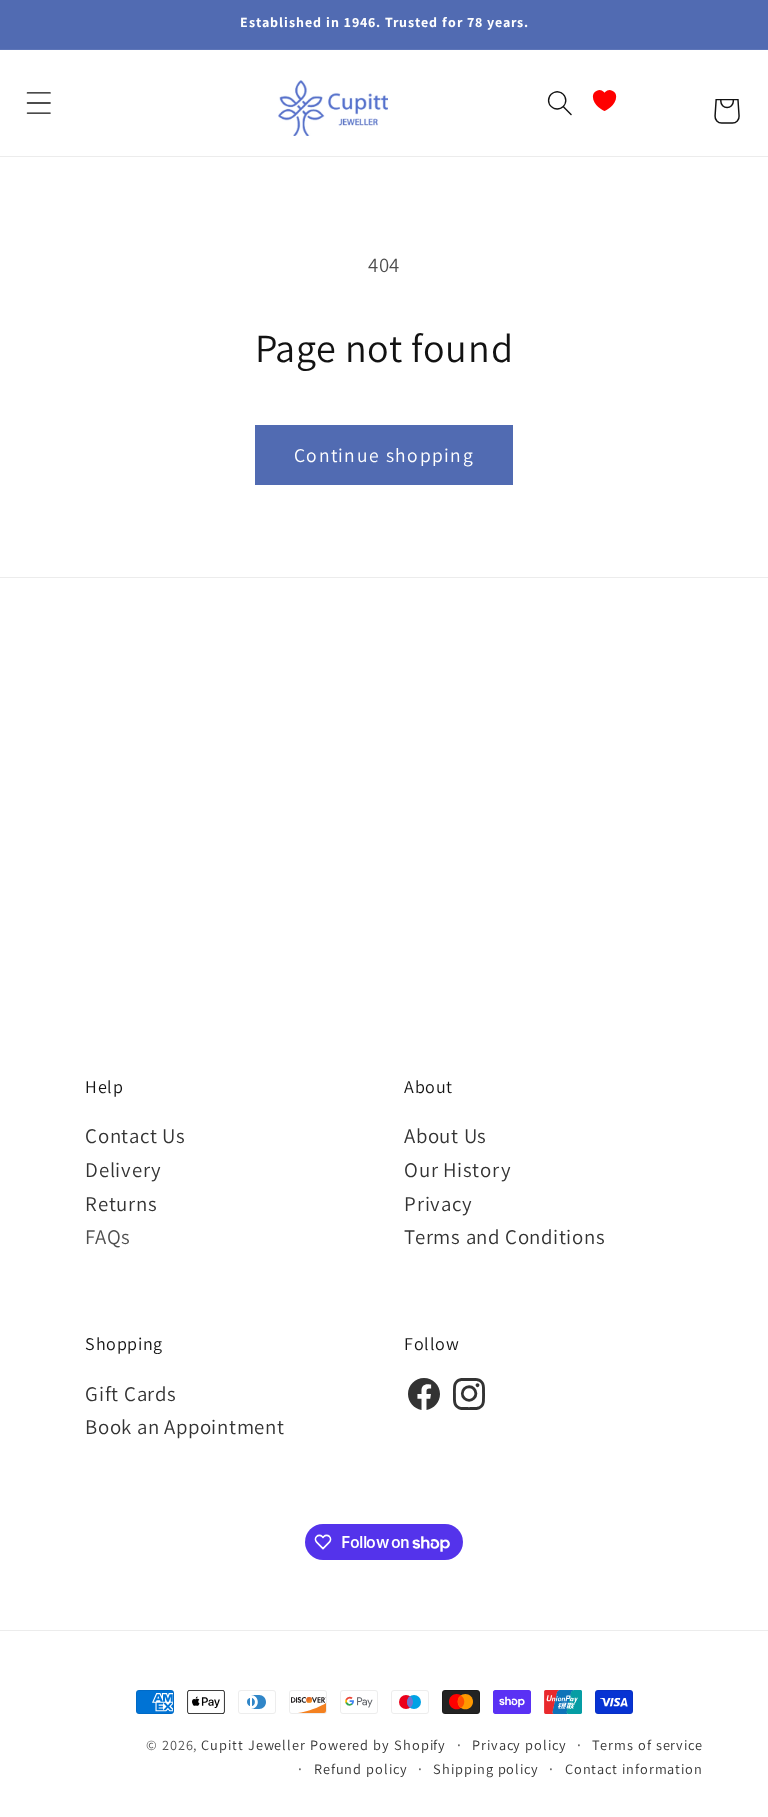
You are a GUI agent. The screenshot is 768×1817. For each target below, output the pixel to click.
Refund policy (361, 1768)
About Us (445, 1135)
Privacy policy (519, 1744)
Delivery (123, 1169)
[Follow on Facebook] (424, 1406)
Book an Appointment (185, 1426)
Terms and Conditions (505, 1236)
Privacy (438, 1203)
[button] (38, 103)
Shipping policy (486, 1768)
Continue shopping (384, 455)
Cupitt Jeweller (253, 1744)
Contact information (634, 1768)
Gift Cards (131, 1393)
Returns (121, 1203)
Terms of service (647, 1744)
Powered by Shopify (378, 1744)
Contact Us (135, 1135)
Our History (458, 1169)
